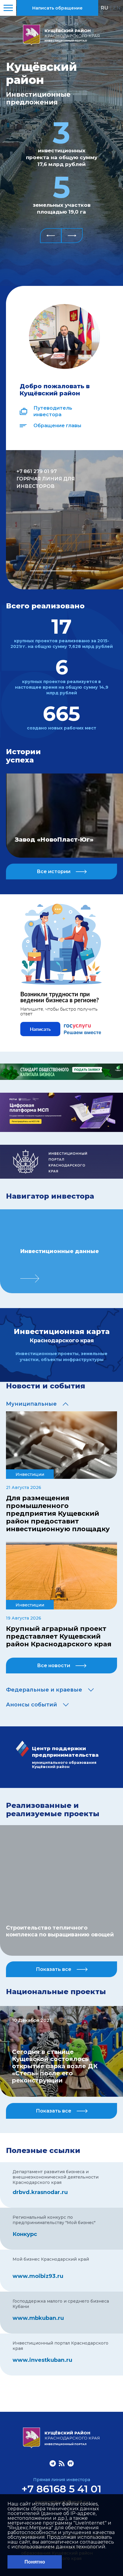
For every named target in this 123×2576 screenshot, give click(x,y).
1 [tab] (64, 571)
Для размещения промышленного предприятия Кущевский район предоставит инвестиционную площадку (58, 1514)
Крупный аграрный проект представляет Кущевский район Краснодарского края (59, 1637)
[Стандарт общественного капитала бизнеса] (61, 1078)
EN (117, 8)
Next (72, 236)
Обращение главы (57, 426)
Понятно (35, 2562)
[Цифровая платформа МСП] (61, 1130)
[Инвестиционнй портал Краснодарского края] (61, 1177)
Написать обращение (57, 8)
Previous (51, 236)
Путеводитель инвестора (53, 411)
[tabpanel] (64, 520)
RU (104, 8)
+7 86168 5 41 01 (61, 2489)
